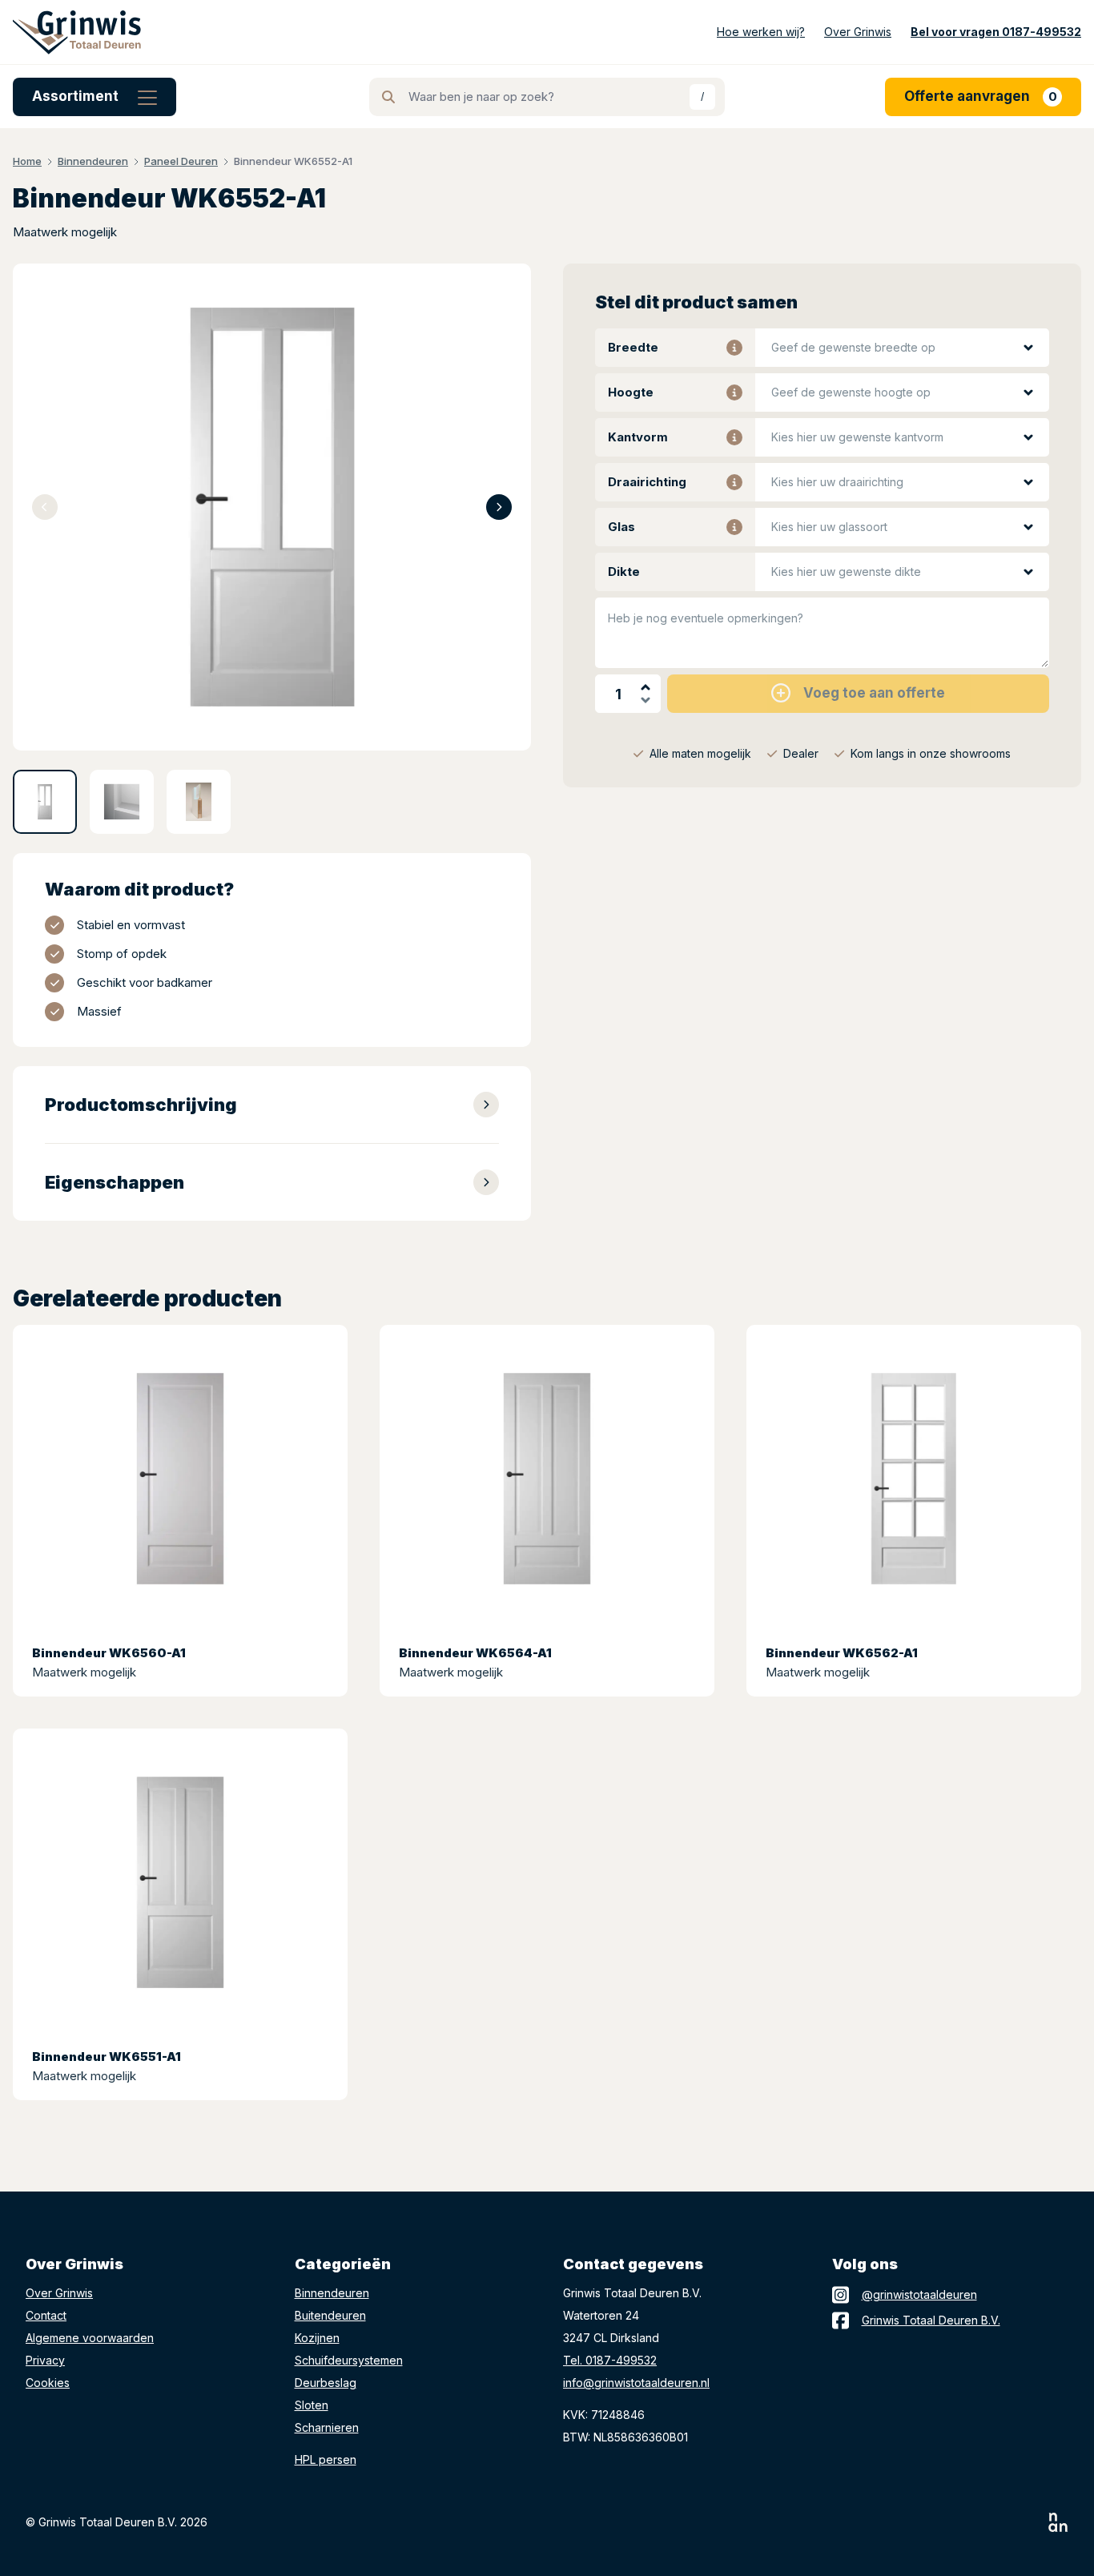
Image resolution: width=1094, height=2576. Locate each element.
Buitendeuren (330, 2315)
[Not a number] (1058, 2522)
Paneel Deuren (181, 161)
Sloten (312, 2405)
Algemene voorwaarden (90, 2338)
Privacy (45, 2360)
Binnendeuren (93, 161)
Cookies (48, 2383)
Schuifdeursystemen (349, 2360)
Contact (46, 2315)
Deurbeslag (326, 2383)
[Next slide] (499, 507)
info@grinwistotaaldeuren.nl (636, 2383)
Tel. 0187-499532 (610, 2360)
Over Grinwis (59, 2293)
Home (27, 161)
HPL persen (326, 2459)
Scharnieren (327, 2427)
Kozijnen (317, 2338)
